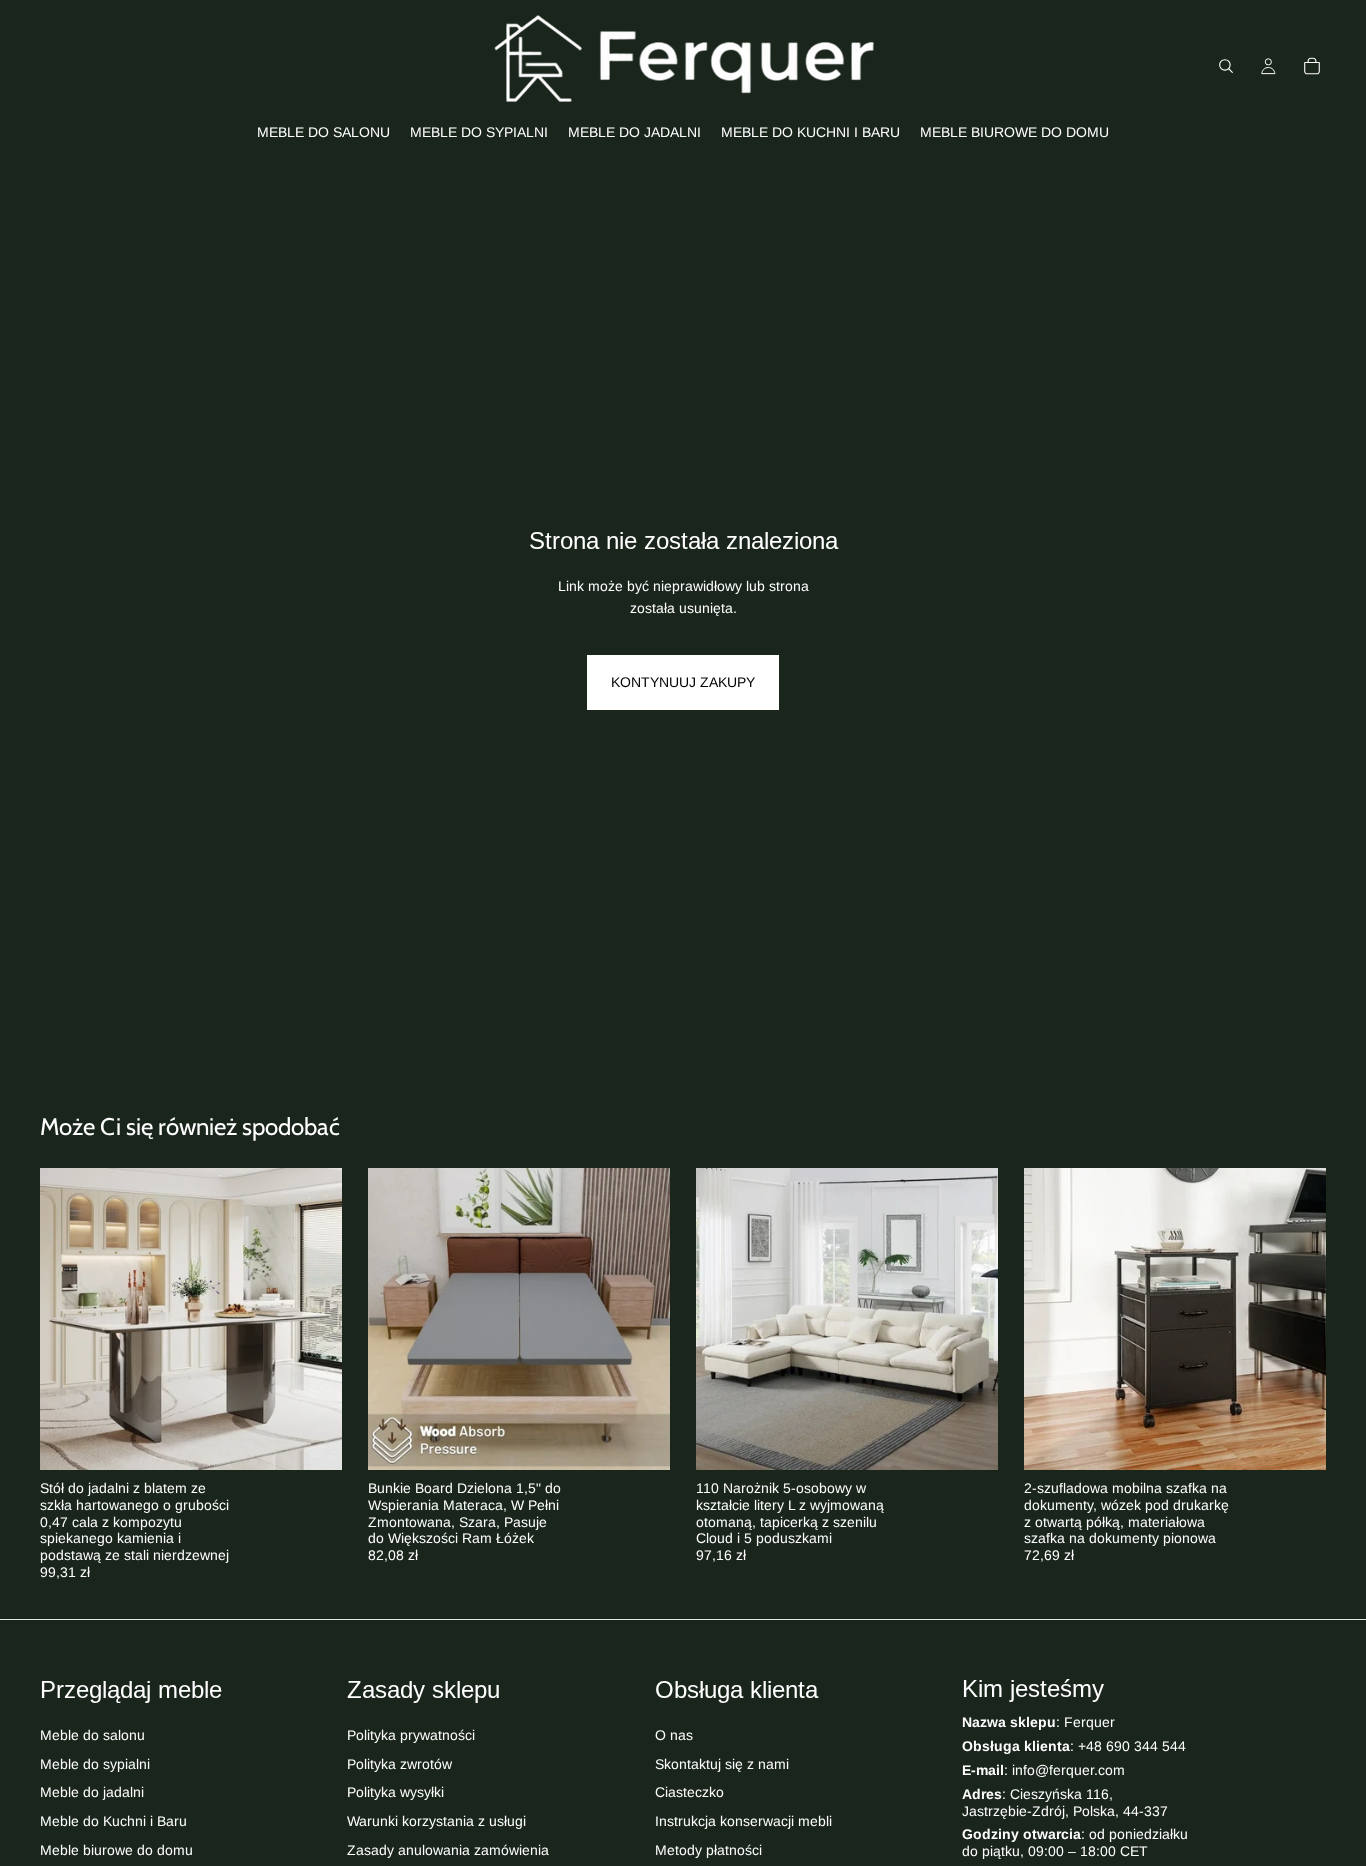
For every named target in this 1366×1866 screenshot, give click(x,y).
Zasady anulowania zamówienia (448, 1850)
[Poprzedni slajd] (70, 1319)
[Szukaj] (1226, 66)
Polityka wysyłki (395, 1792)
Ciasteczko (689, 1792)
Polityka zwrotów (399, 1763)
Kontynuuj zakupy (683, 682)
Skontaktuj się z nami (722, 1763)
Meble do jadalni (92, 1792)
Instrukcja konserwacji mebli (743, 1821)
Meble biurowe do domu (116, 1850)
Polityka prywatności (411, 1735)
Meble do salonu (92, 1735)
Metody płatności (708, 1850)
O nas (674, 1735)
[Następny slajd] (312, 1319)
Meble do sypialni (95, 1763)
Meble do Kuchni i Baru (113, 1821)
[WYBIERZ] (311, 1439)
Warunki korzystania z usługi (436, 1821)
